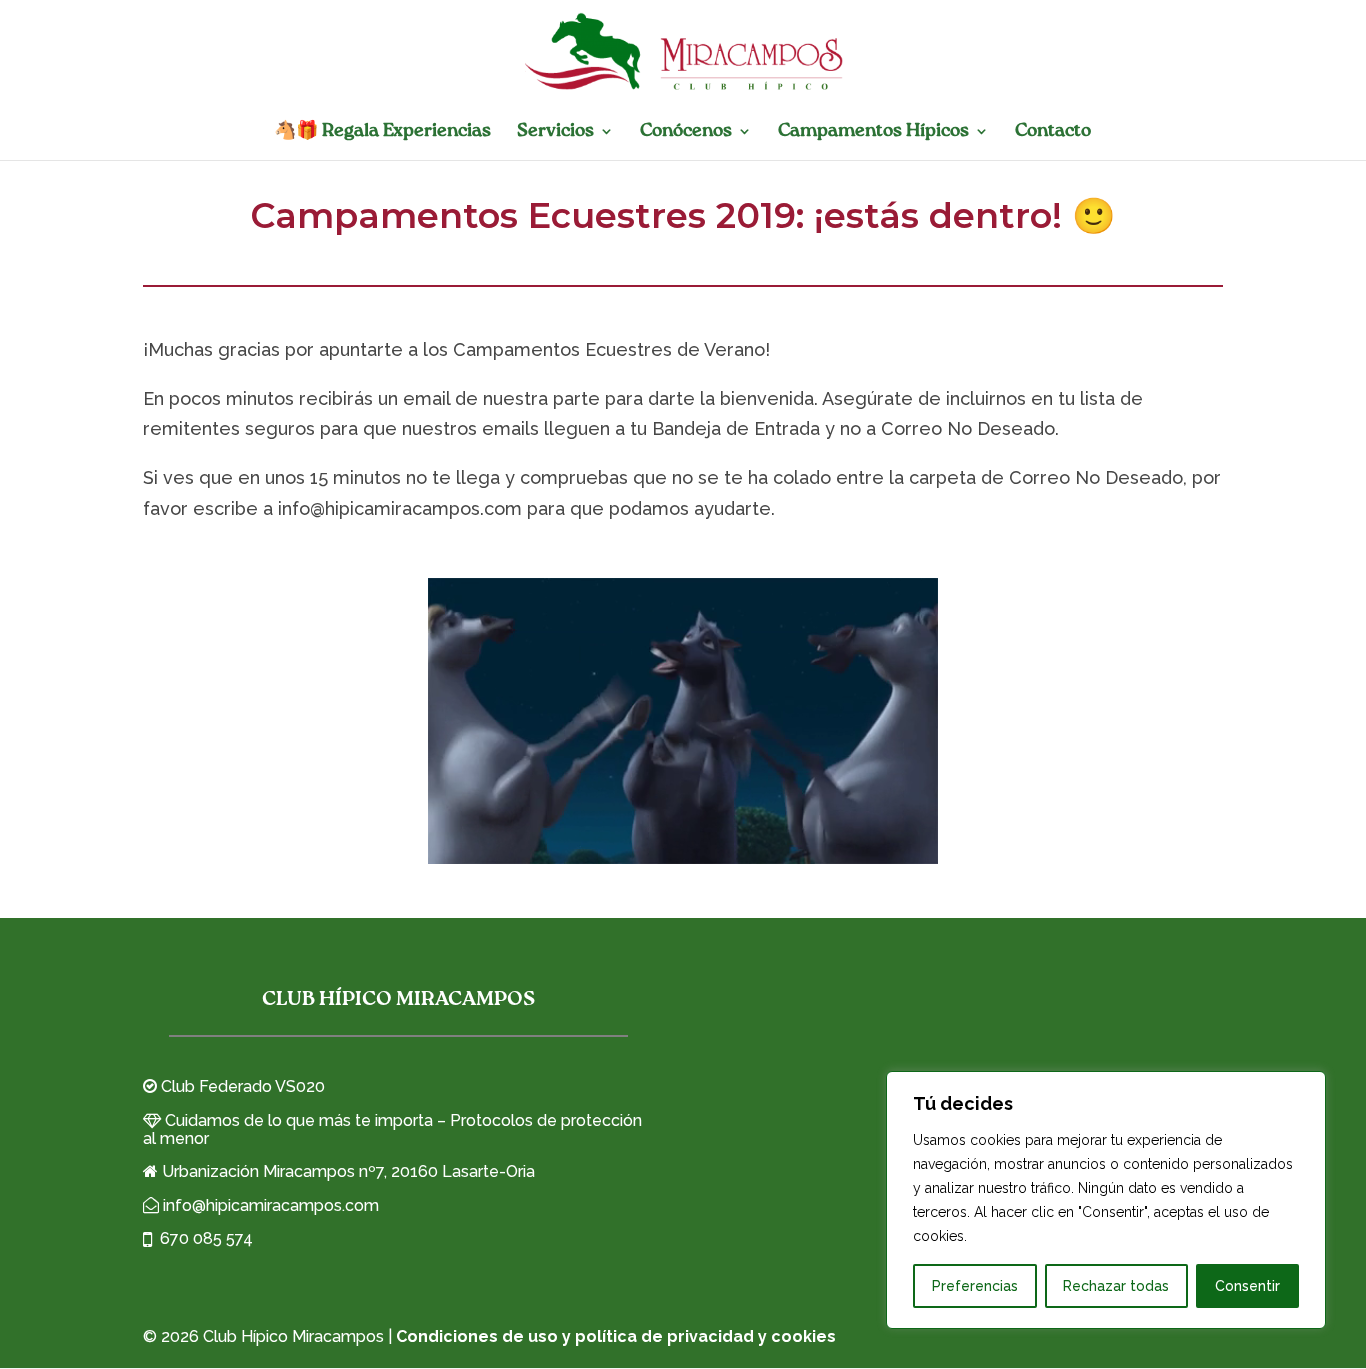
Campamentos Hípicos (873, 132)
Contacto (1053, 132)
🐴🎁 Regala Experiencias (382, 132)
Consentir (1247, 1286)
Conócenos (686, 132)
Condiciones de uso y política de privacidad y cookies (616, 1336)
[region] (1106, 1200)
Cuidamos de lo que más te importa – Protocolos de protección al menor (392, 1129)
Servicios (555, 132)
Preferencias (975, 1286)
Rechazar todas (1116, 1286)
